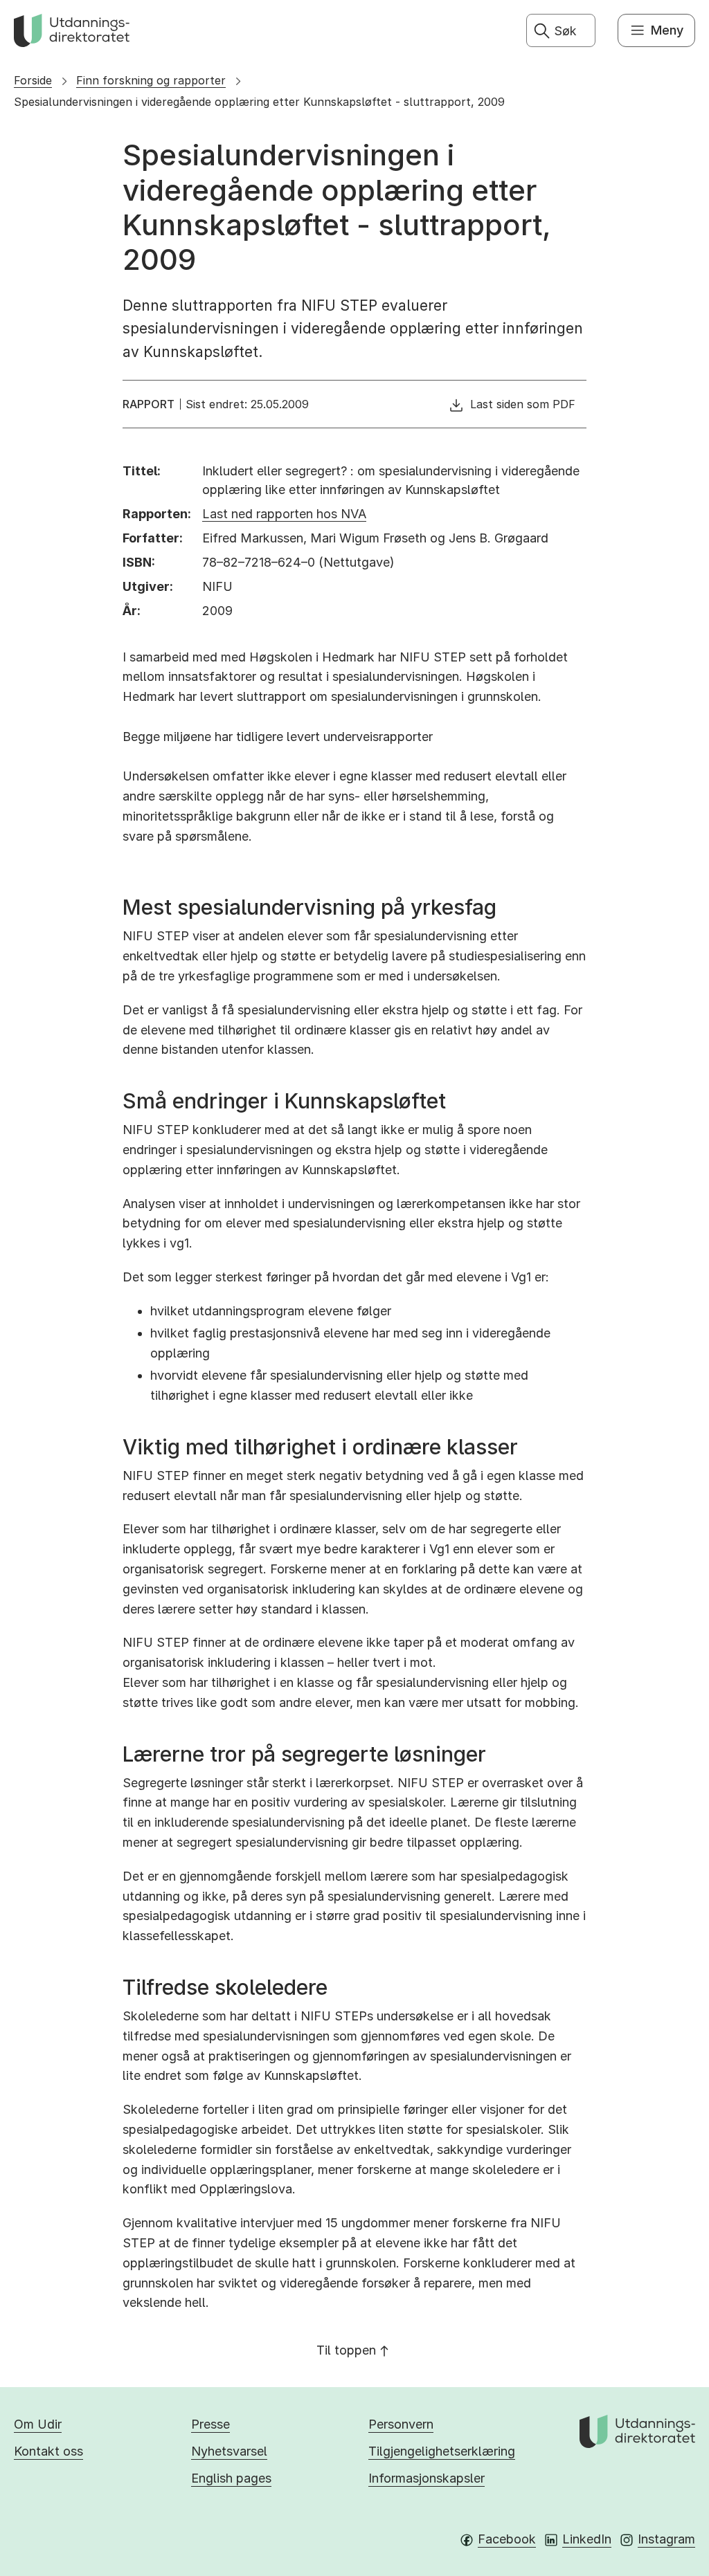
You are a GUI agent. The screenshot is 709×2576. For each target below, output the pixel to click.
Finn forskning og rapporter (151, 80)
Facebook (507, 2539)
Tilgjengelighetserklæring (442, 2451)
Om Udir (38, 2424)
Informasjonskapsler (427, 2478)
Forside (33, 80)
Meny (667, 30)
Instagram (666, 2539)
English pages (231, 2478)
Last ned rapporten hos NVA (284, 514)
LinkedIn (587, 2539)
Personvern (401, 2424)
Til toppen (346, 2350)
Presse (210, 2424)
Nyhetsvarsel (229, 2451)
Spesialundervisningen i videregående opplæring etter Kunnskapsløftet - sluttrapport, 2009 (259, 102)
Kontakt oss (48, 2451)
